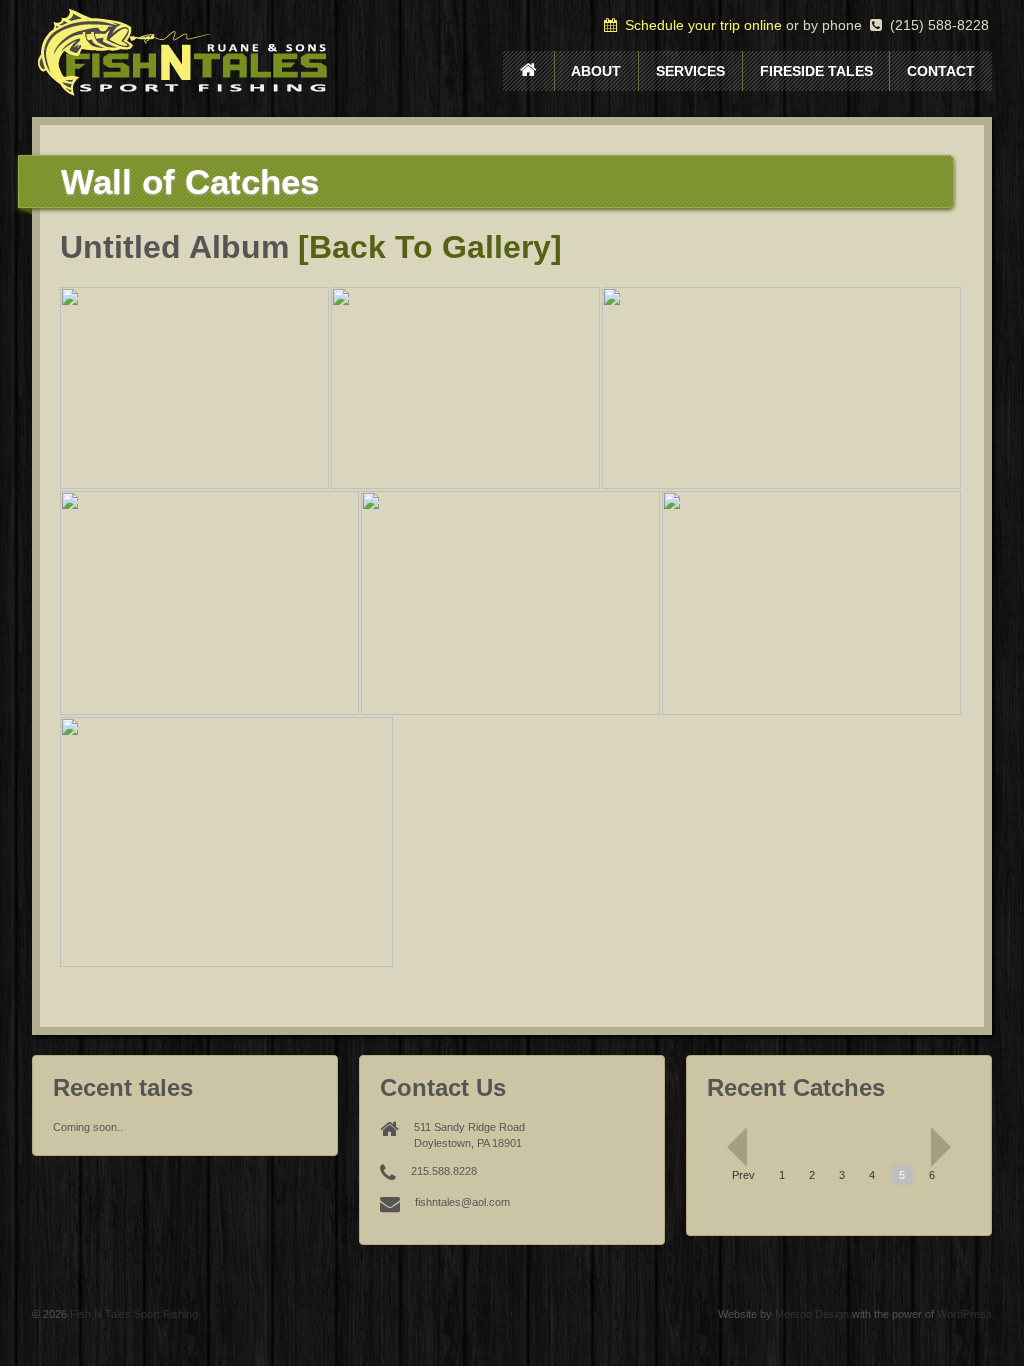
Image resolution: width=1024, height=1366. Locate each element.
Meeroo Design (812, 1314)
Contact (941, 71)
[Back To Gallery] (430, 247)
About (596, 71)
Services (690, 71)
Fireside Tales (816, 71)
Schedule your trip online (699, 25)
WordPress (964, 1314)
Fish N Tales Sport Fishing (132, 1314)
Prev (743, 1175)
